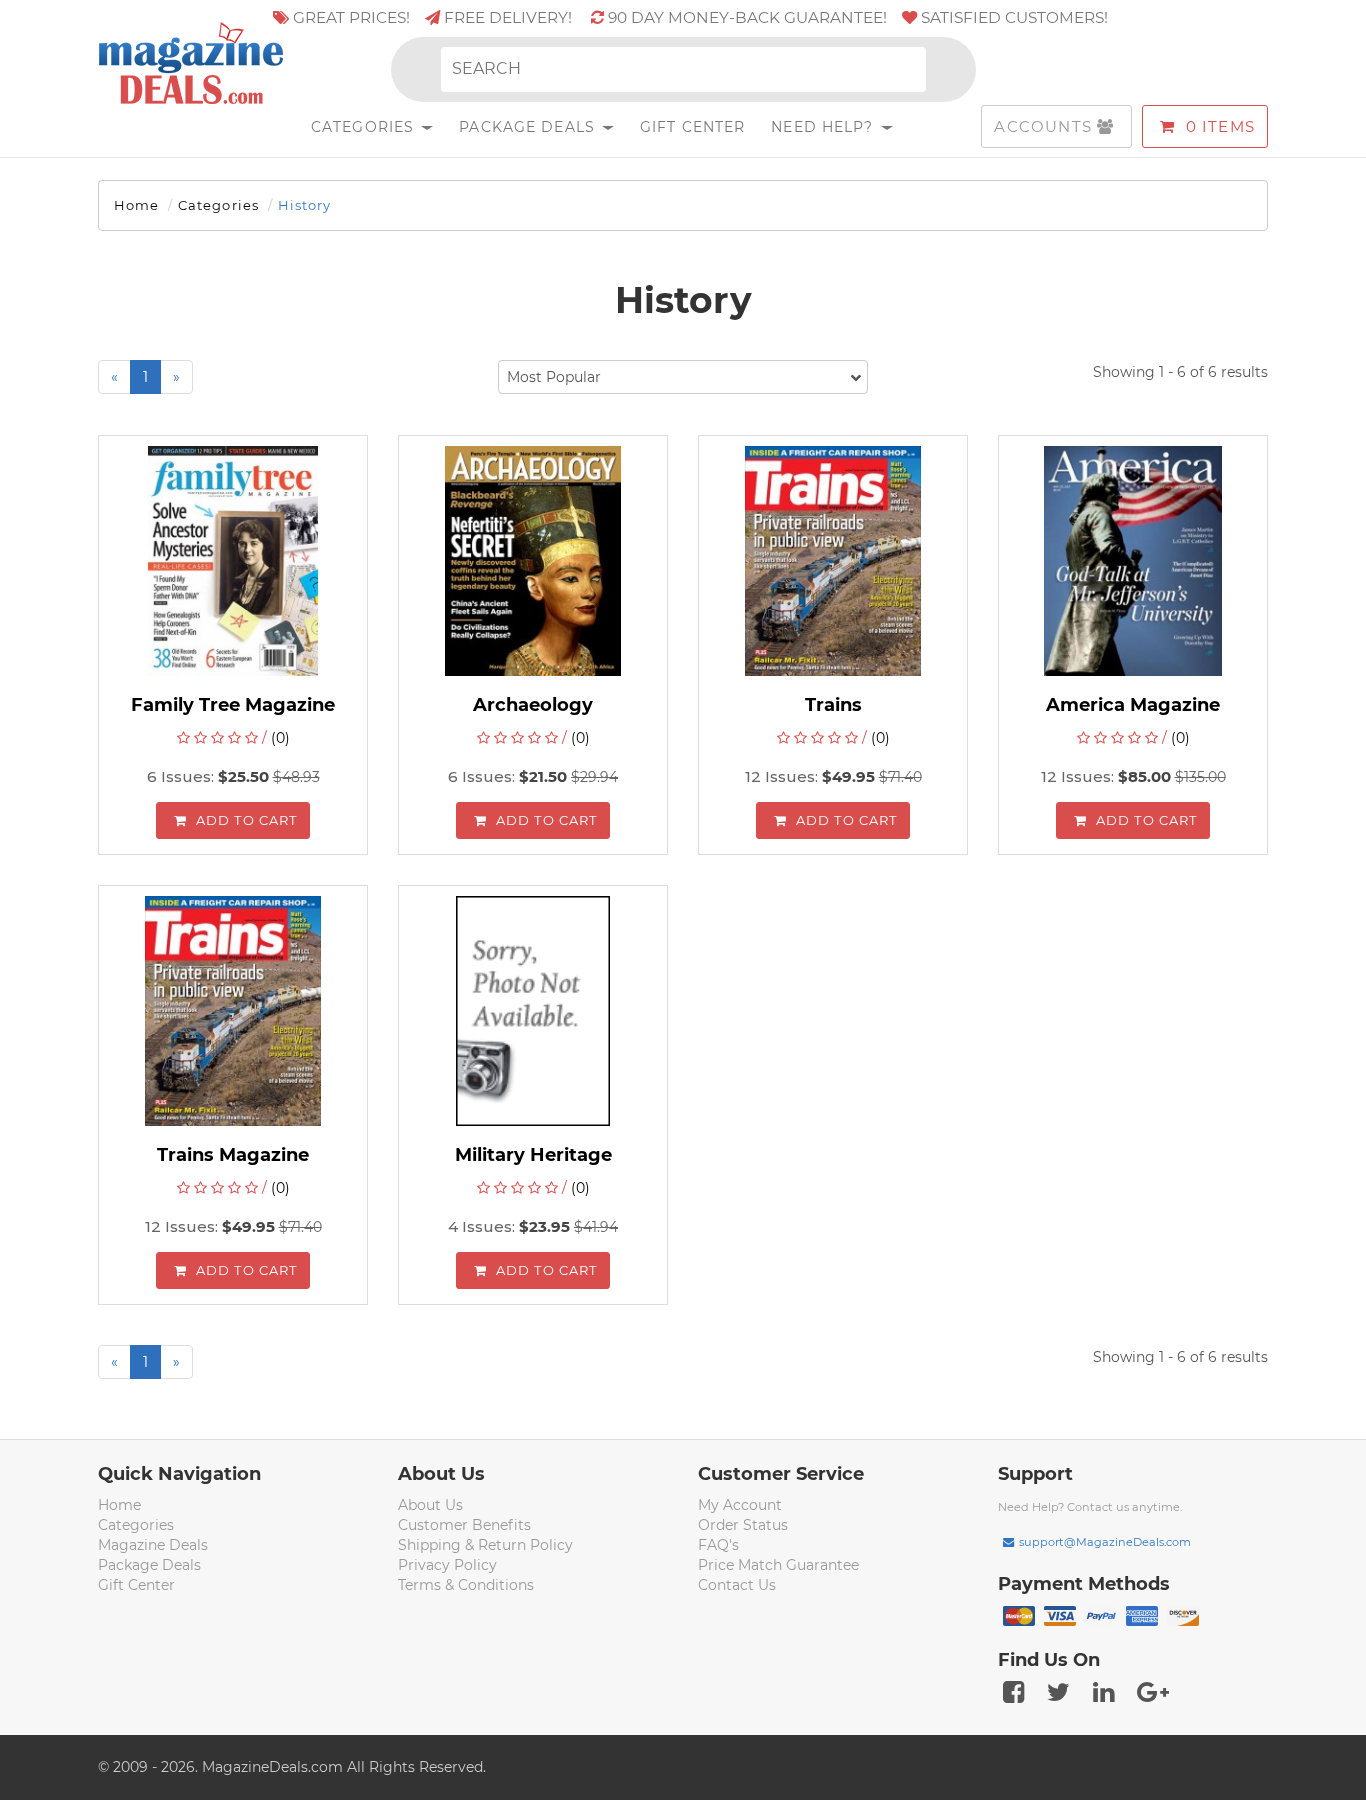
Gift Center (692, 127)
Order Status (743, 1525)
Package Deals (529, 127)
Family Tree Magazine (233, 705)
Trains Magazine (233, 1155)
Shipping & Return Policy (485, 1545)
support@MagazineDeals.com (1105, 1542)
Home (136, 205)
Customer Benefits (464, 1525)
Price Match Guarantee (778, 1565)
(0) (280, 738)
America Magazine (1133, 705)
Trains (833, 705)
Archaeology (533, 705)
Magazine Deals (153, 1545)
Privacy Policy (447, 1565)
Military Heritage (533, 1155)
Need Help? (824, 127)
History (304, 205)
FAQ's (718, 1545)
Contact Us (737, 1585)
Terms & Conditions (466, 1585)
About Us (430, 1505)
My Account (740, 1505)
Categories (365, 127)
